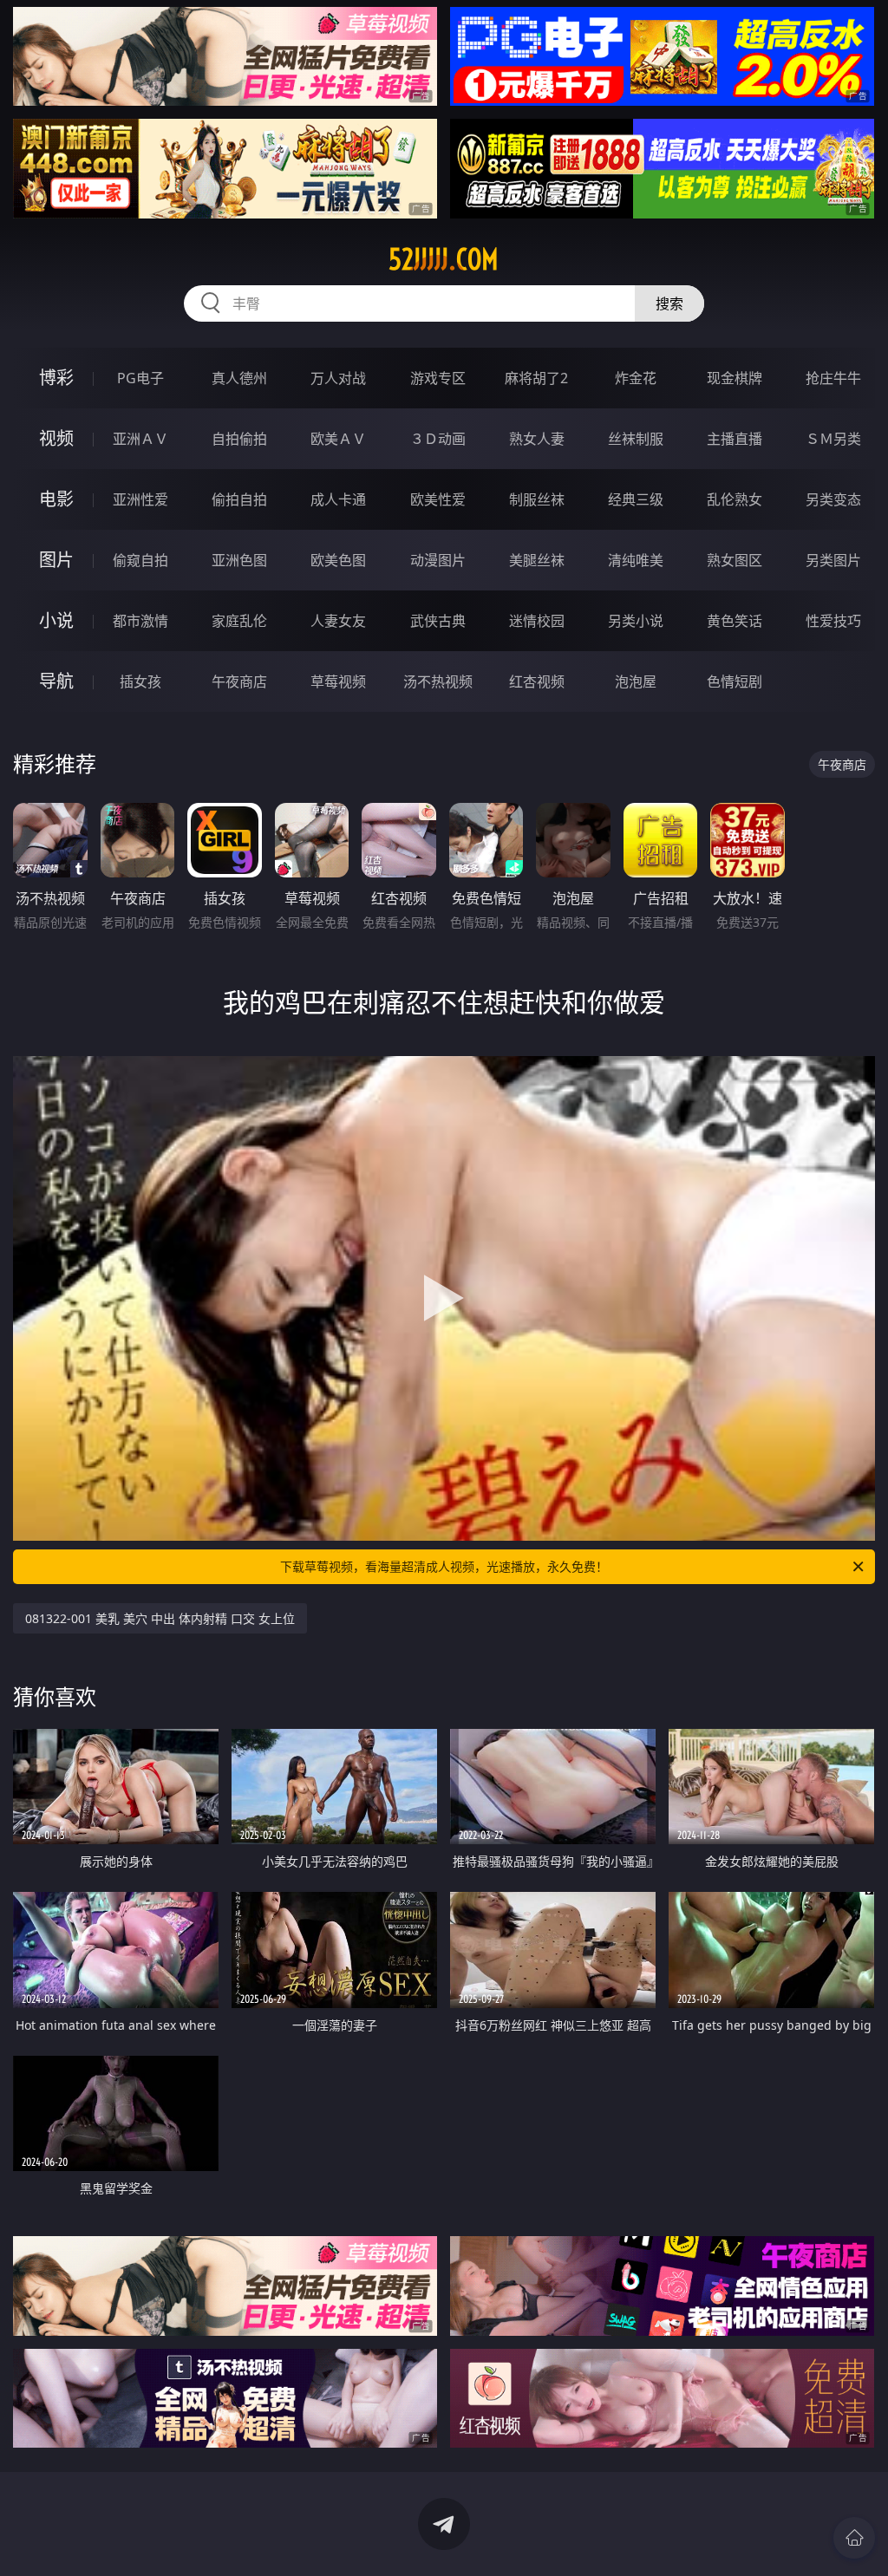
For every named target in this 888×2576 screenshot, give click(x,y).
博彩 (56, 378)
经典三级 (636, 499)
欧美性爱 (438, 499)
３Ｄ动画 (438, 439)
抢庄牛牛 (833, 378)
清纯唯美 (636, 560)
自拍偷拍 (239, 439)
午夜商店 (239, 681)
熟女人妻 (537, 439)
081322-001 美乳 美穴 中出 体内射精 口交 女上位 (160, 1618)
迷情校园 (537, 621)
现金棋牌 (735, 378)
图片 (56, 560)
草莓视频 (338, 681)
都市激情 (140, 621)
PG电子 (140, 378)
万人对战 (338, 378)
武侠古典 (438, 621)
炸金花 (636, 378)
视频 (56, 438)
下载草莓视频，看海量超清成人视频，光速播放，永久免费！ (444, 1566)
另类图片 (833, 560)
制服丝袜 (537, 499)
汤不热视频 (438, 681)
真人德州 (239, 378)
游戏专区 (438, 378)
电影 (56, 499)
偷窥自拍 (140, 560)
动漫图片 (438, 560)
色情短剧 (735, 681)
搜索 (669, 303)
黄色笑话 (735, 621)
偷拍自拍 (239, 499)
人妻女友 (338, 621)
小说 (56, 620)
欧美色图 (338, 560)
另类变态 (833, 499)
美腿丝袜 (537, 560)
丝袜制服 (636, 439)
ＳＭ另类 (833, 439)
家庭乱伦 (239, 621)
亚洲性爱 (140, 499)
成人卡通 (338, 499)
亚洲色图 (239, 560)
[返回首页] (854, 2538)
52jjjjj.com (444, 259)
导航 (56, 681)
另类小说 (636, 621)
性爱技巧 (833, 621)
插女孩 (140, 681)
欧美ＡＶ (338, 439)
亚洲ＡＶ (140, 439)
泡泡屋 (636, 681)
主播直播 (735, 439)
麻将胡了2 (536, 378)
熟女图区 (735, 560)
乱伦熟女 (735, 499)
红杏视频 (537, 681)
